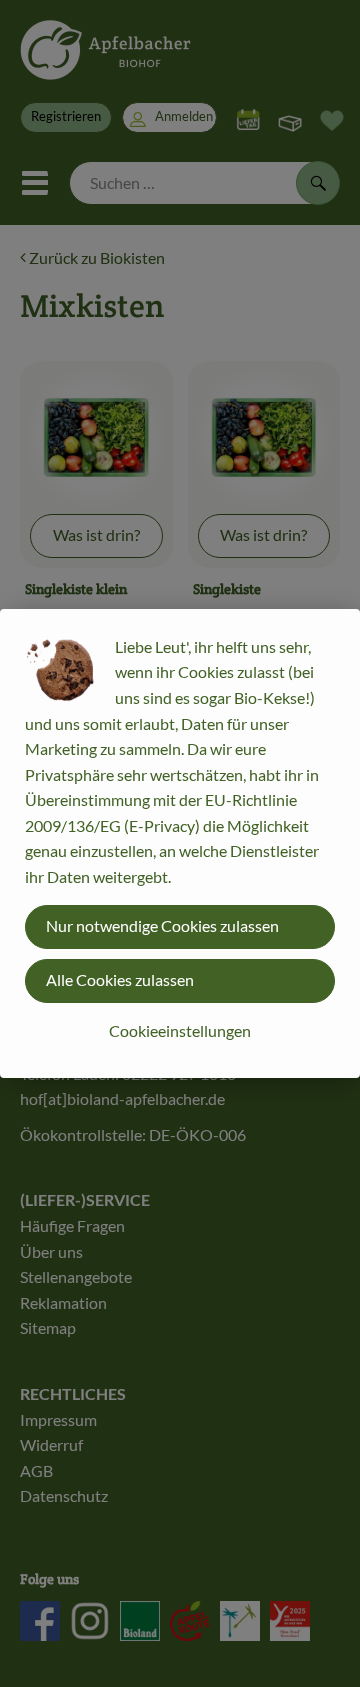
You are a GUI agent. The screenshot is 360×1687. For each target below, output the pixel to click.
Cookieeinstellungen (180, 1030)
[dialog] (180, 843)
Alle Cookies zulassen (120, 979)
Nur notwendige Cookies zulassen (162, 925)
